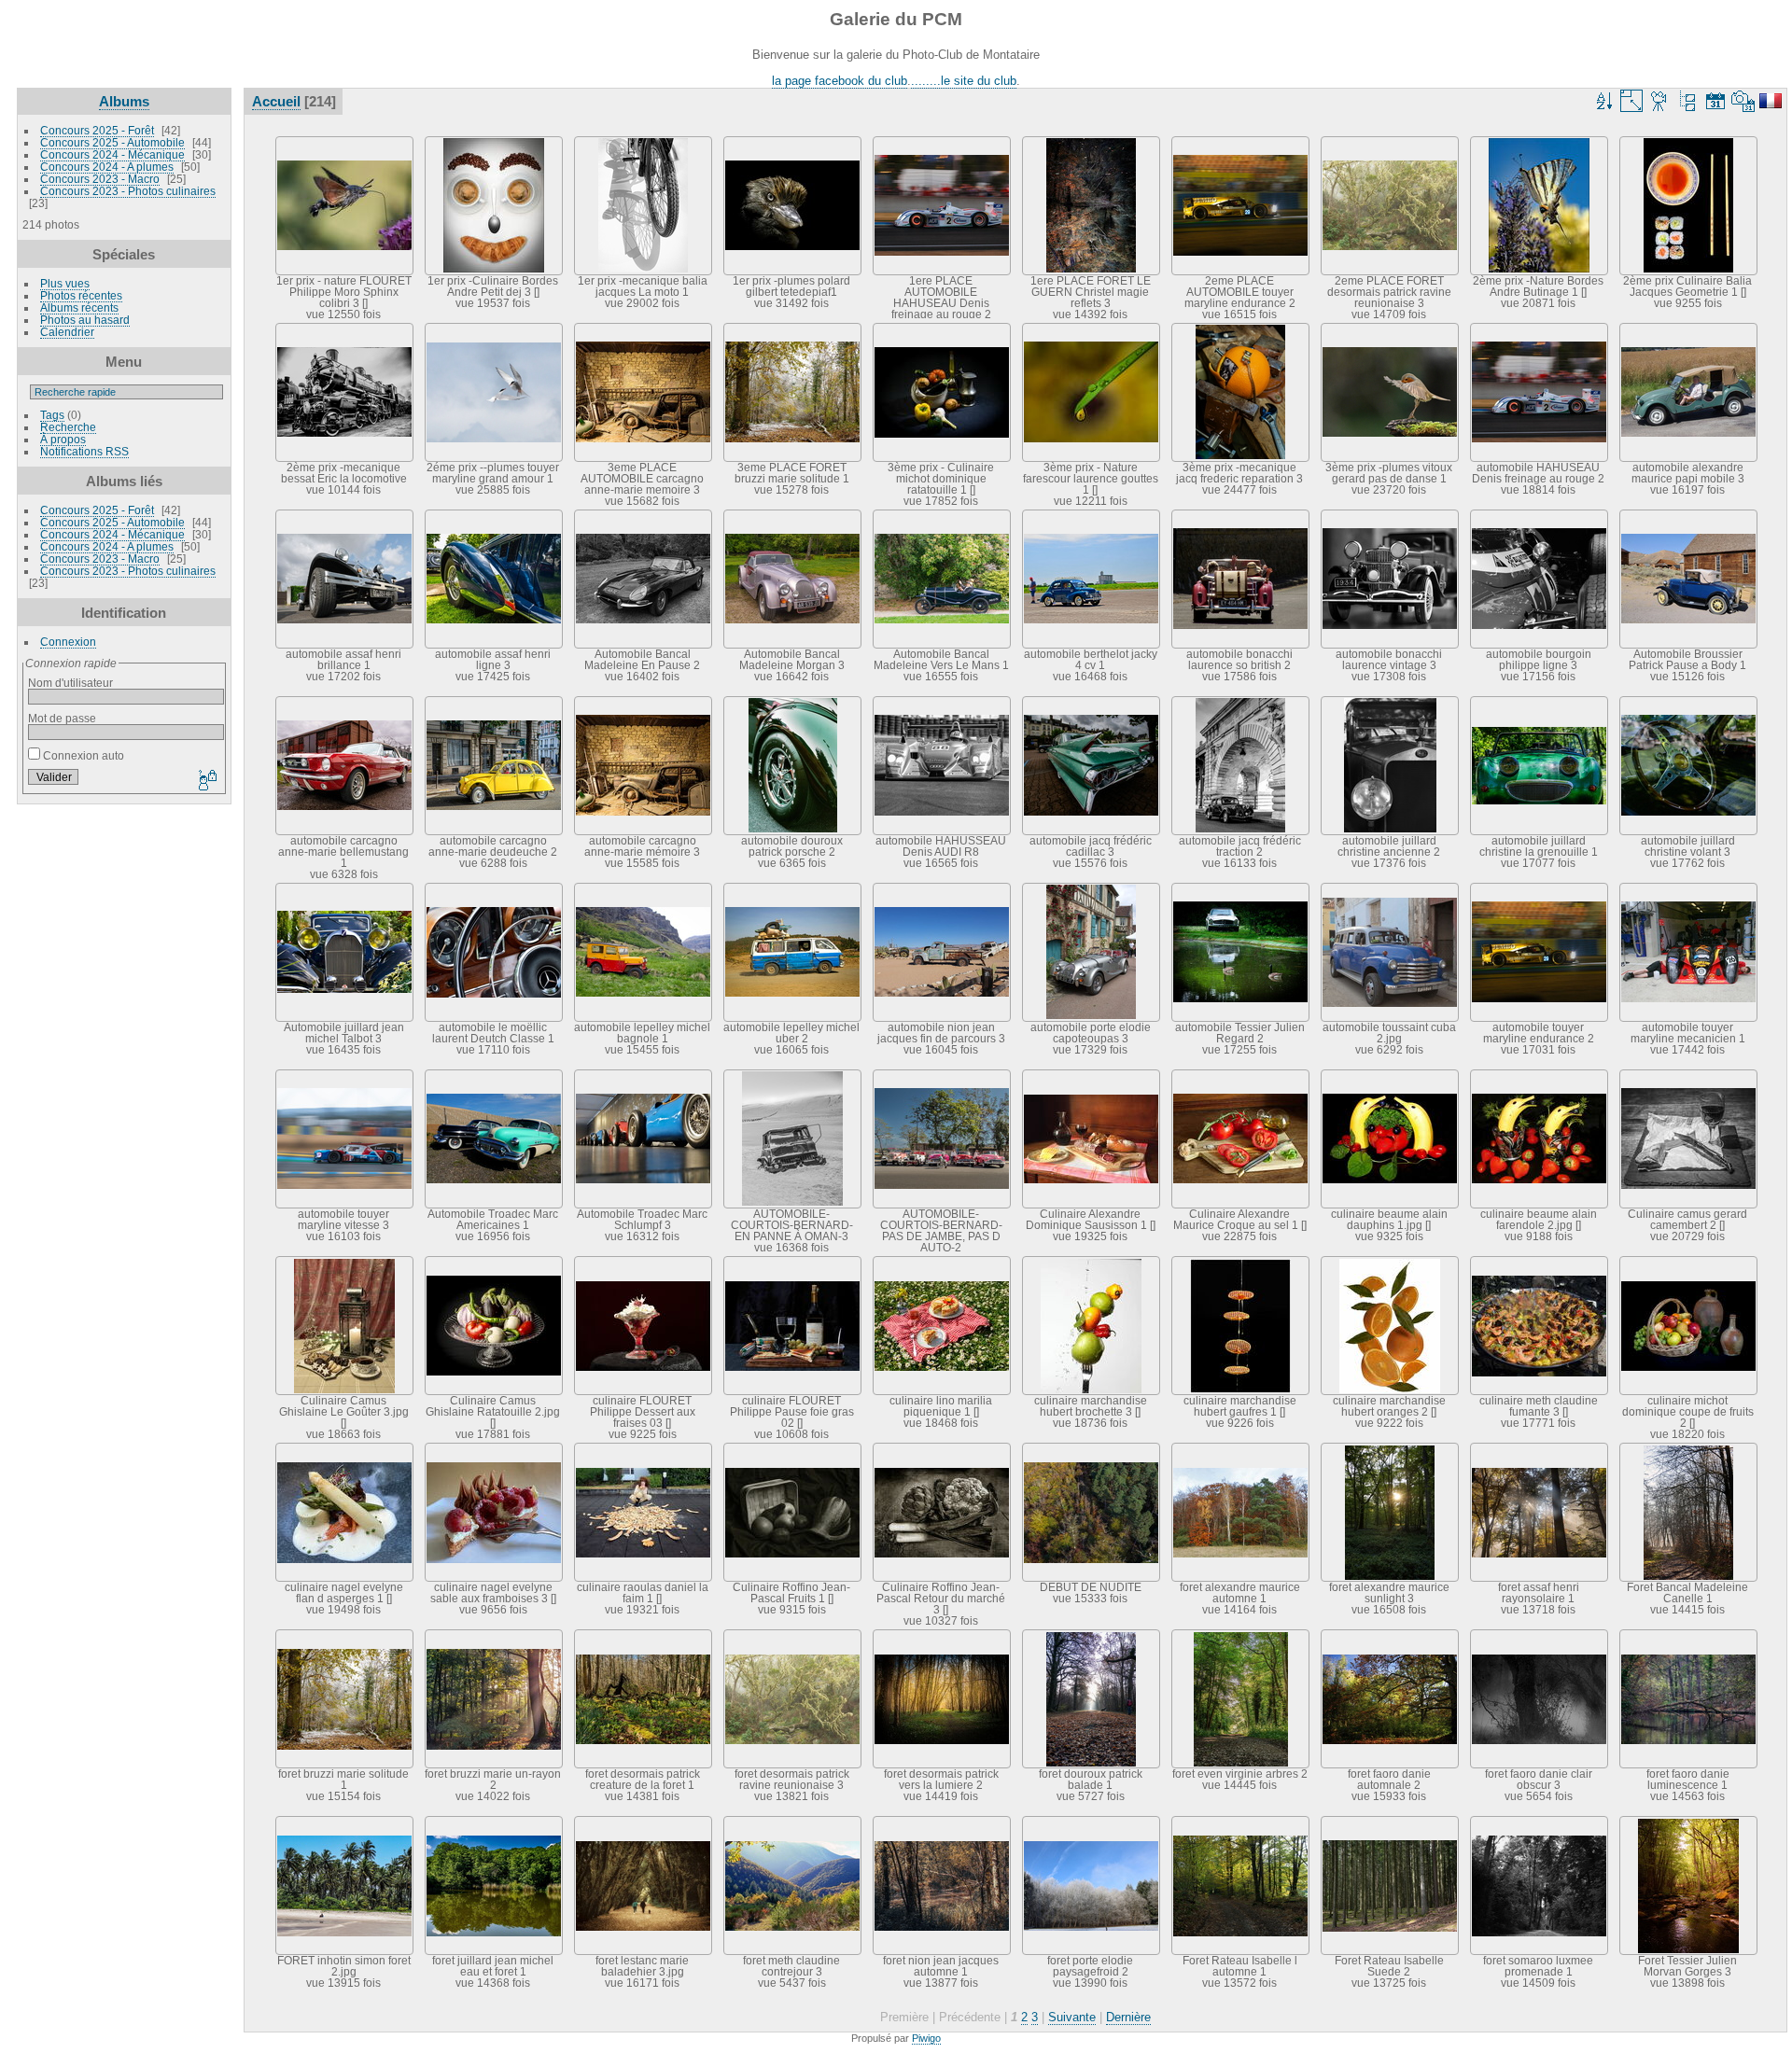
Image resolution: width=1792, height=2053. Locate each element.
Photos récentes (81, 295)
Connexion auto (82, 755)
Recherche (68, 427)
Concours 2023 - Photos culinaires (128, 191)
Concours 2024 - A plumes (107, 167)
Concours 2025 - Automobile (112, 142)
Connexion (68, 642)
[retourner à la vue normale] (1687, 101)
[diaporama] (1659, 101)
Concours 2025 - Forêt (97, 130)
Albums (124, 101)
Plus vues (65, 283)
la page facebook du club (840, 81)
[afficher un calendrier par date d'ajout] (1715, 101)
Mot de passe (62, 718)
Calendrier (67, 332)
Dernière (1128, 2017)
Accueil (276, 101)
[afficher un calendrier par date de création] (1743, 101)
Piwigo (926, 2038)
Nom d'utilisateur (70, 683)
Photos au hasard (85, 320)
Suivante (1072, 2017)
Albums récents (79, 307)
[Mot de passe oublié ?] (206, 781)
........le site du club (964, 81)
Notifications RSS (84, 451)
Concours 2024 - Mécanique (112, 154)
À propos (63, 439)
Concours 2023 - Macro (100, 179)
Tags (52, 415)
